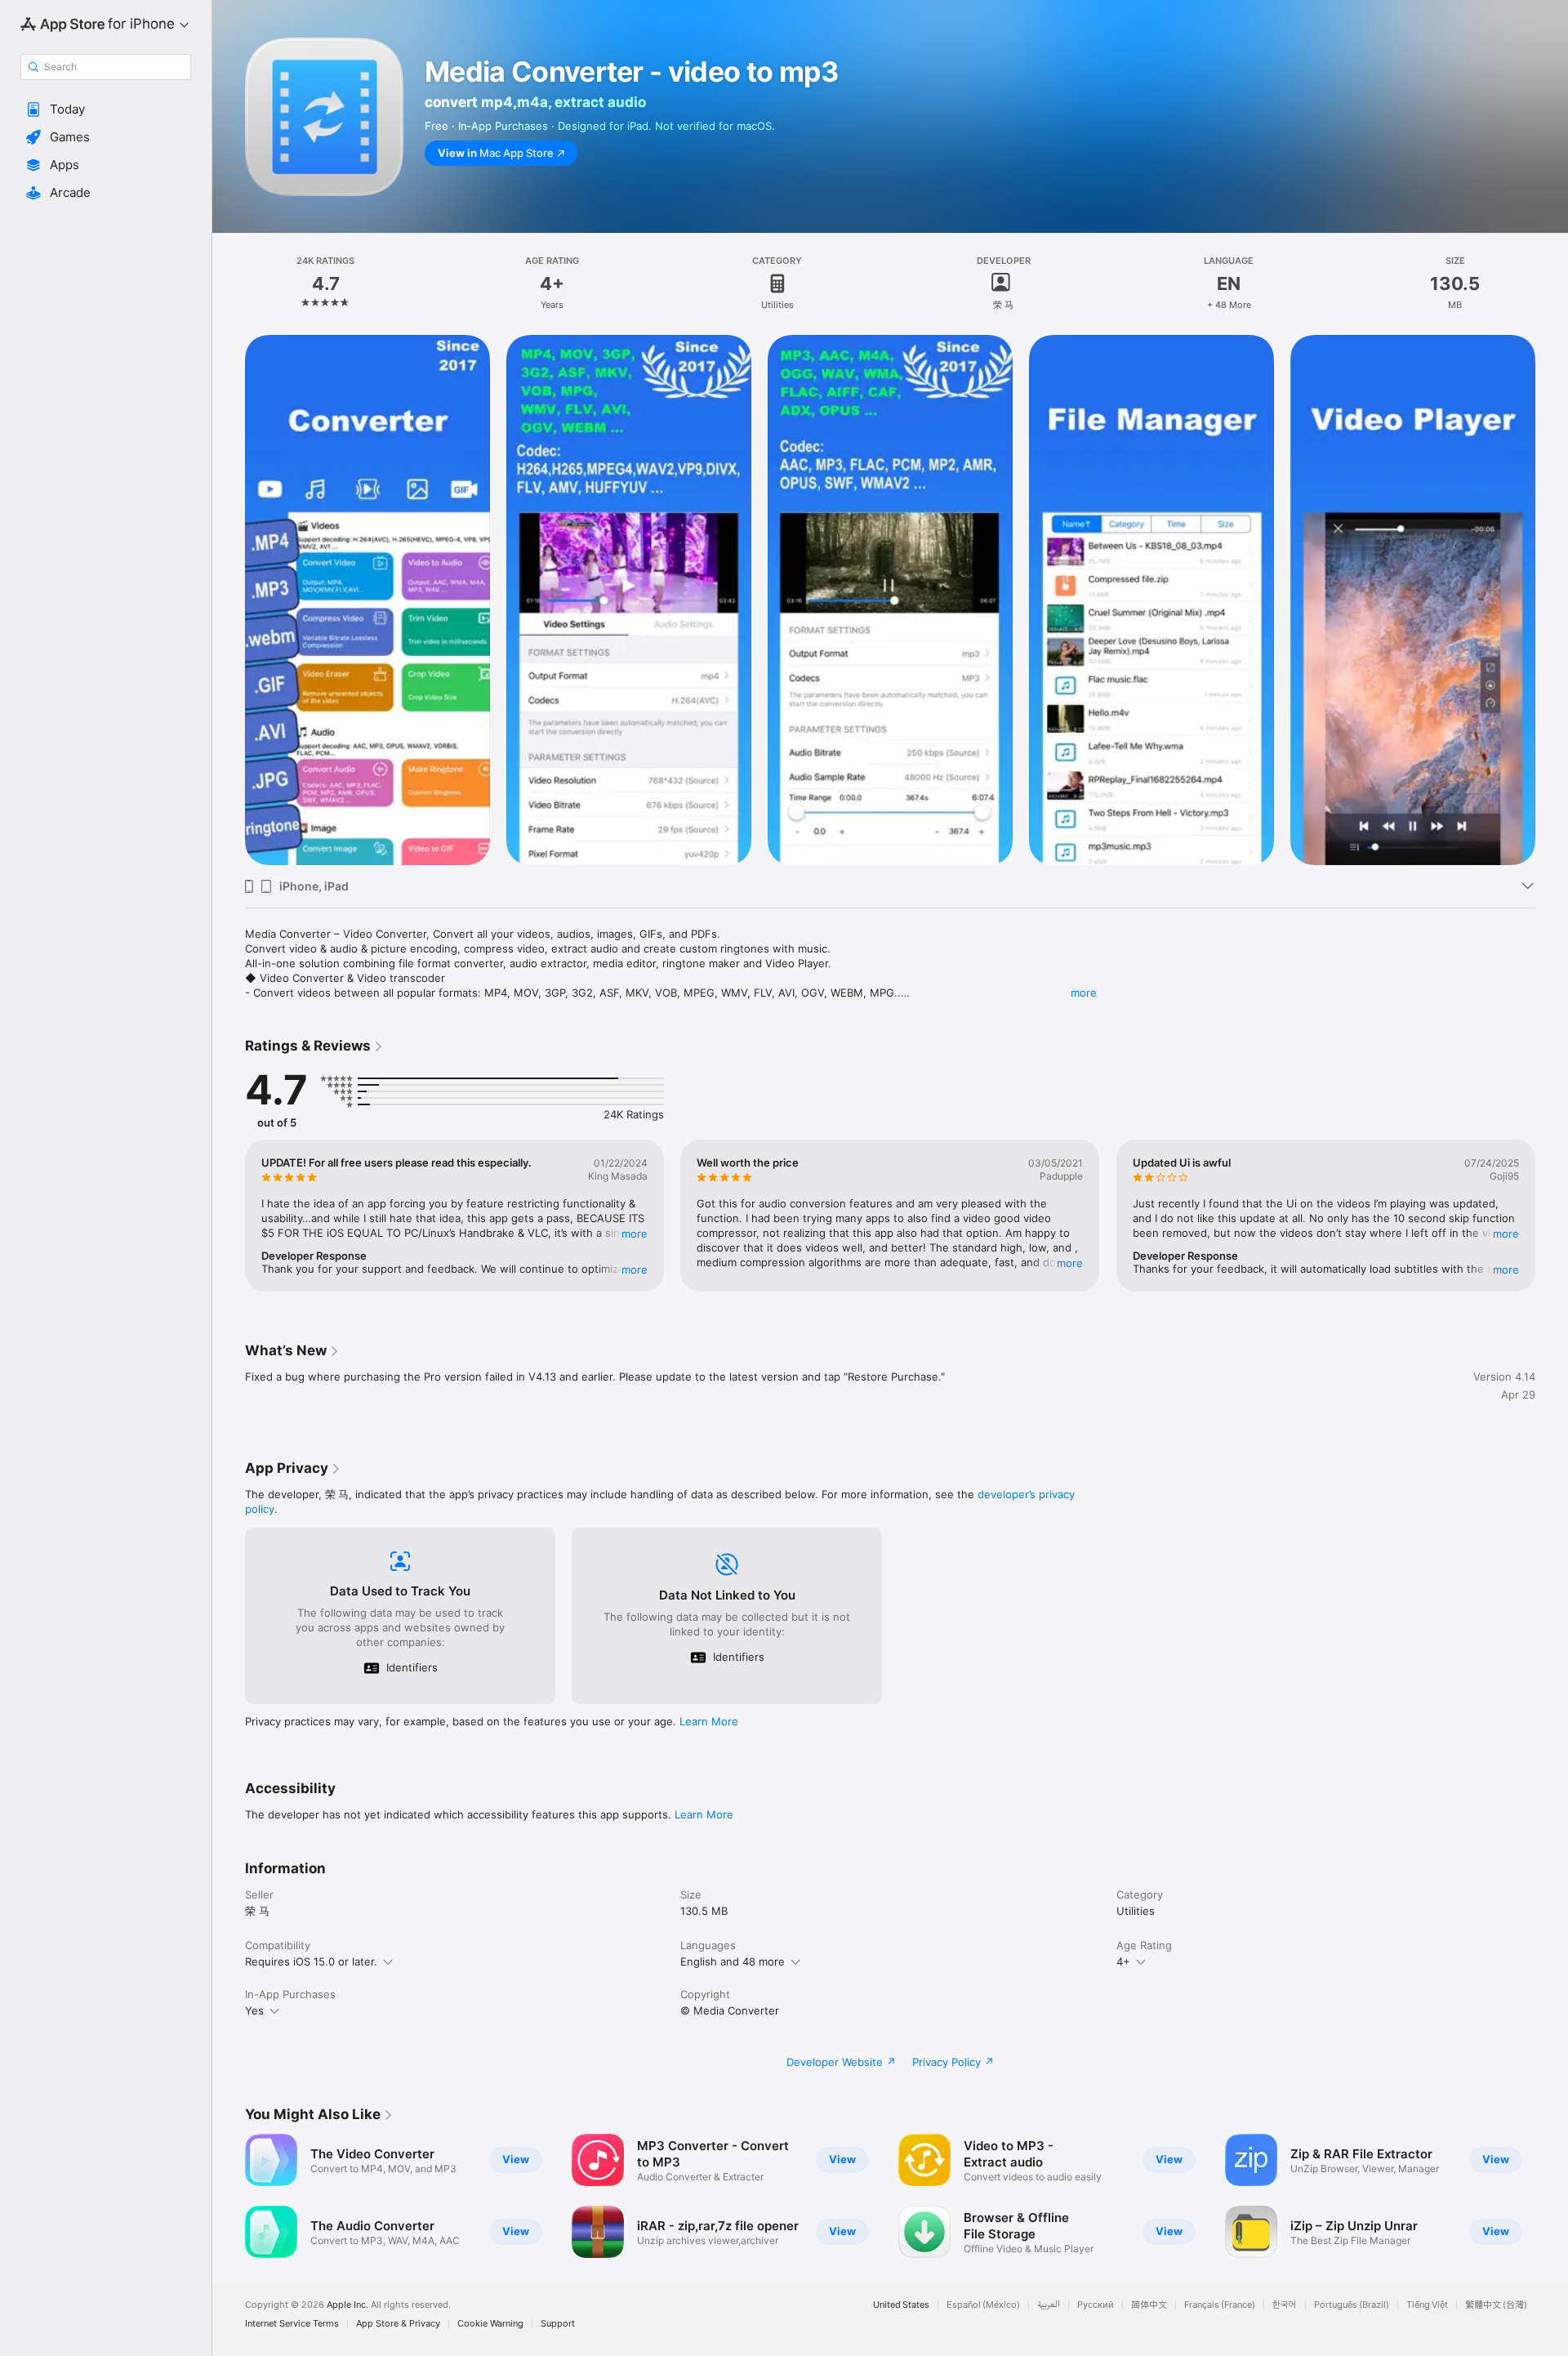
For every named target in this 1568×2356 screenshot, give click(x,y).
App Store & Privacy (398, 2324)
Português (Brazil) (1352, 2305)
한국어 (1285, 2305)
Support (558, 2324)
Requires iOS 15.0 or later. (311, 1961)
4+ (1123, 1961)
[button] (106, 109)
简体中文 (1149, 2305)
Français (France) (1220, 2305)
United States (901, 2305)
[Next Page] (1552, 1216)
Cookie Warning (490, 2324)
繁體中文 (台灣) (1496, 2305)
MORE (635, 1234)
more (1084, 993)
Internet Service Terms (292, 2324)
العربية (1049, 2305)
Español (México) (983, 2305)
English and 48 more (733, 1961)
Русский (1096, 2305)
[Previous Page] (229, 1216)
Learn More (709, 1721)
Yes (254, 2010)
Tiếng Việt (1427, 2305)
